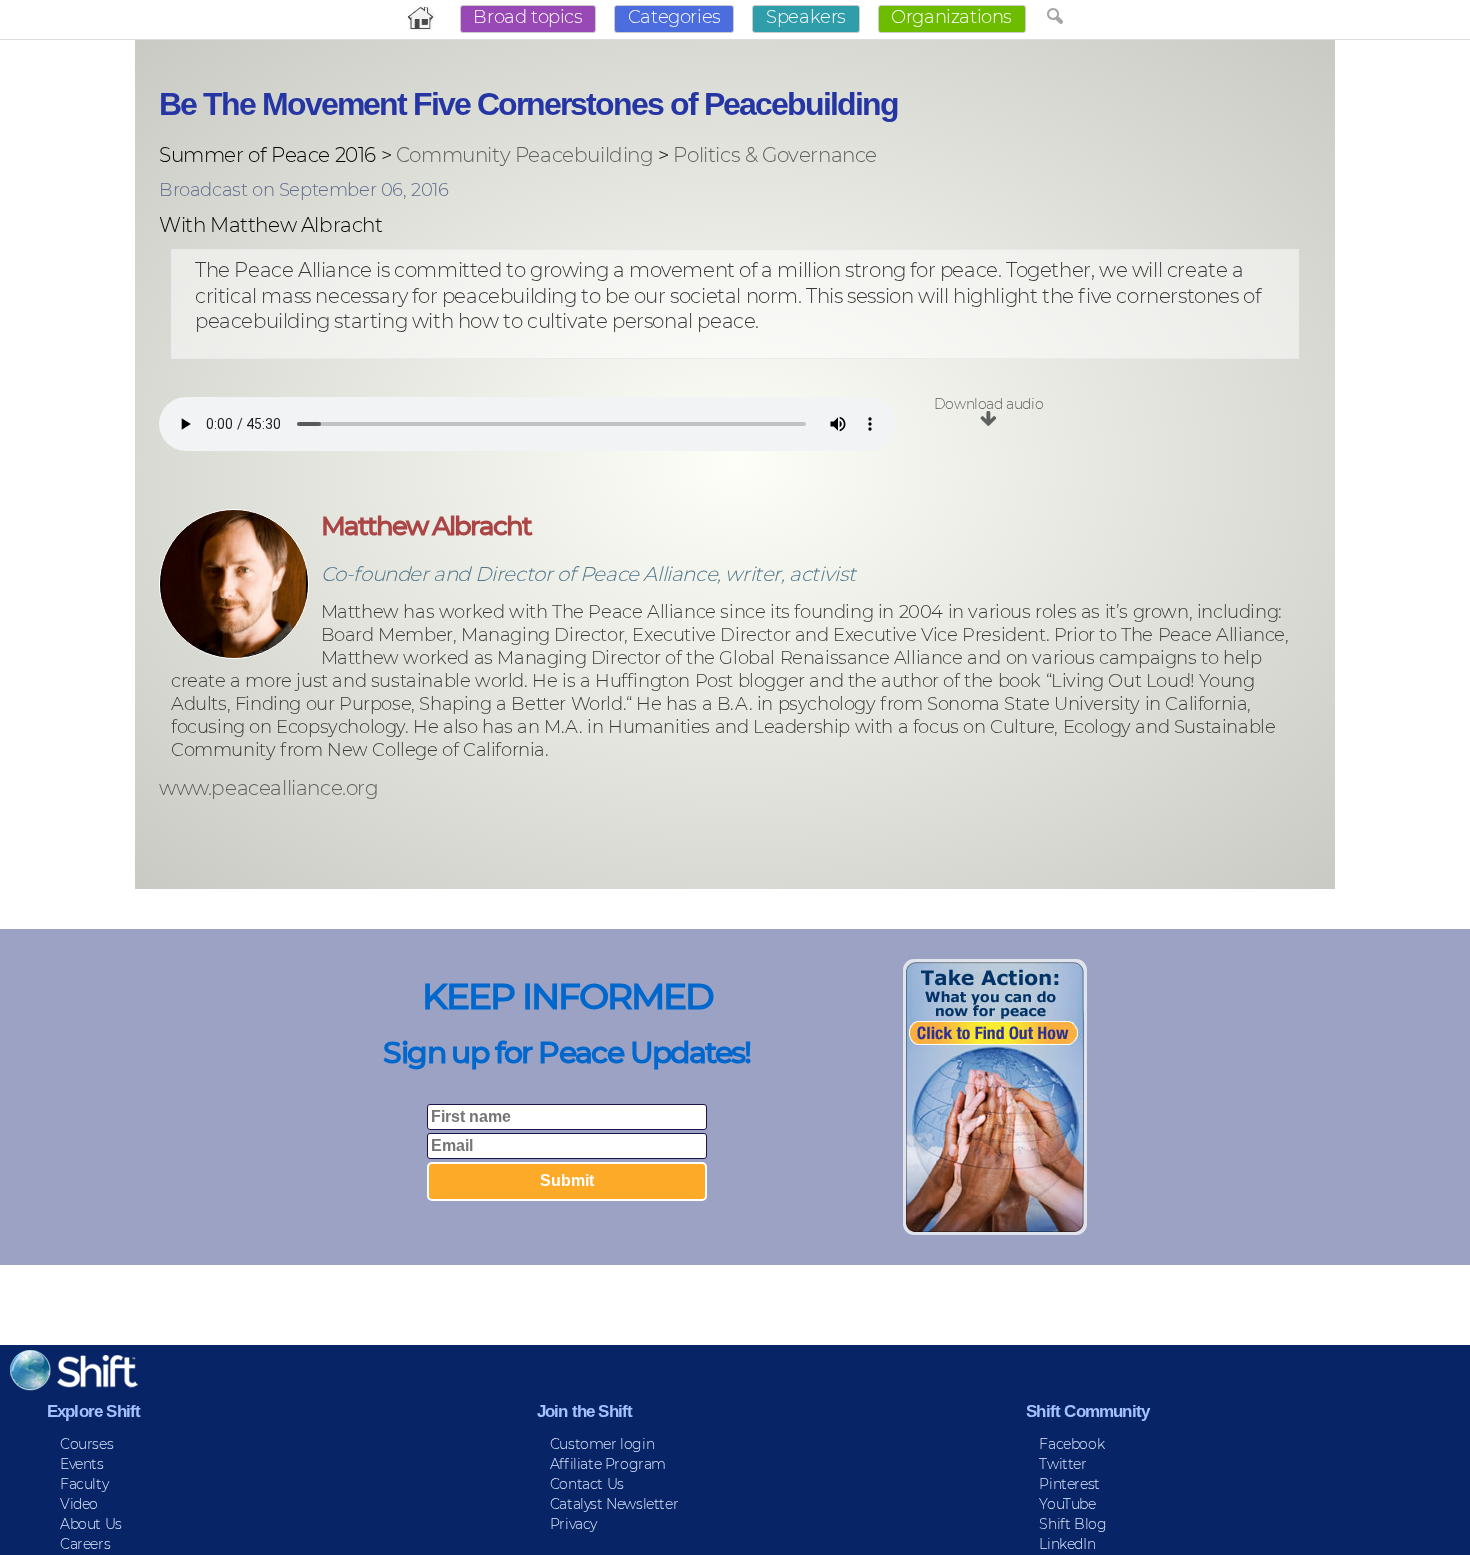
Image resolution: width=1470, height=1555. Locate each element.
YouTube (1067, 1504)
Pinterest (1069, 1484)
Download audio (988, 404)
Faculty (84, 1484)
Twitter (1062, 1464)
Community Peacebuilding (525, 155)
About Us (91, 1524)
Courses (86, 1444)
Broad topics (527, 17)
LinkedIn (1067, 1544)
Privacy (573, 1524)
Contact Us (587, 1484)
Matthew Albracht (426, 526)
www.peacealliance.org (269, 788)
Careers (85, 1544)
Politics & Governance (775, 155)
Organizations (951, 17)
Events (82, 1464)
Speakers (806, 17)
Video (79, 1504)
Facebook (1071, 1444)
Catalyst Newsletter (614, 1504)
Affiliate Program (608, 1464)
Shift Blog (1072, 1524)
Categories (674, 17)
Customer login (602, 1444)
